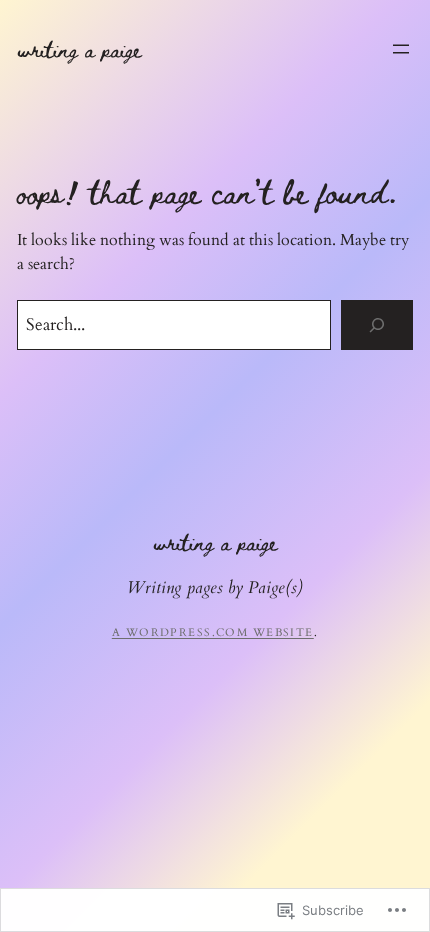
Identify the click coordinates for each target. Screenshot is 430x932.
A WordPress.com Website (213, 632)
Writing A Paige (79, 49)
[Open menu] (401, 49)
